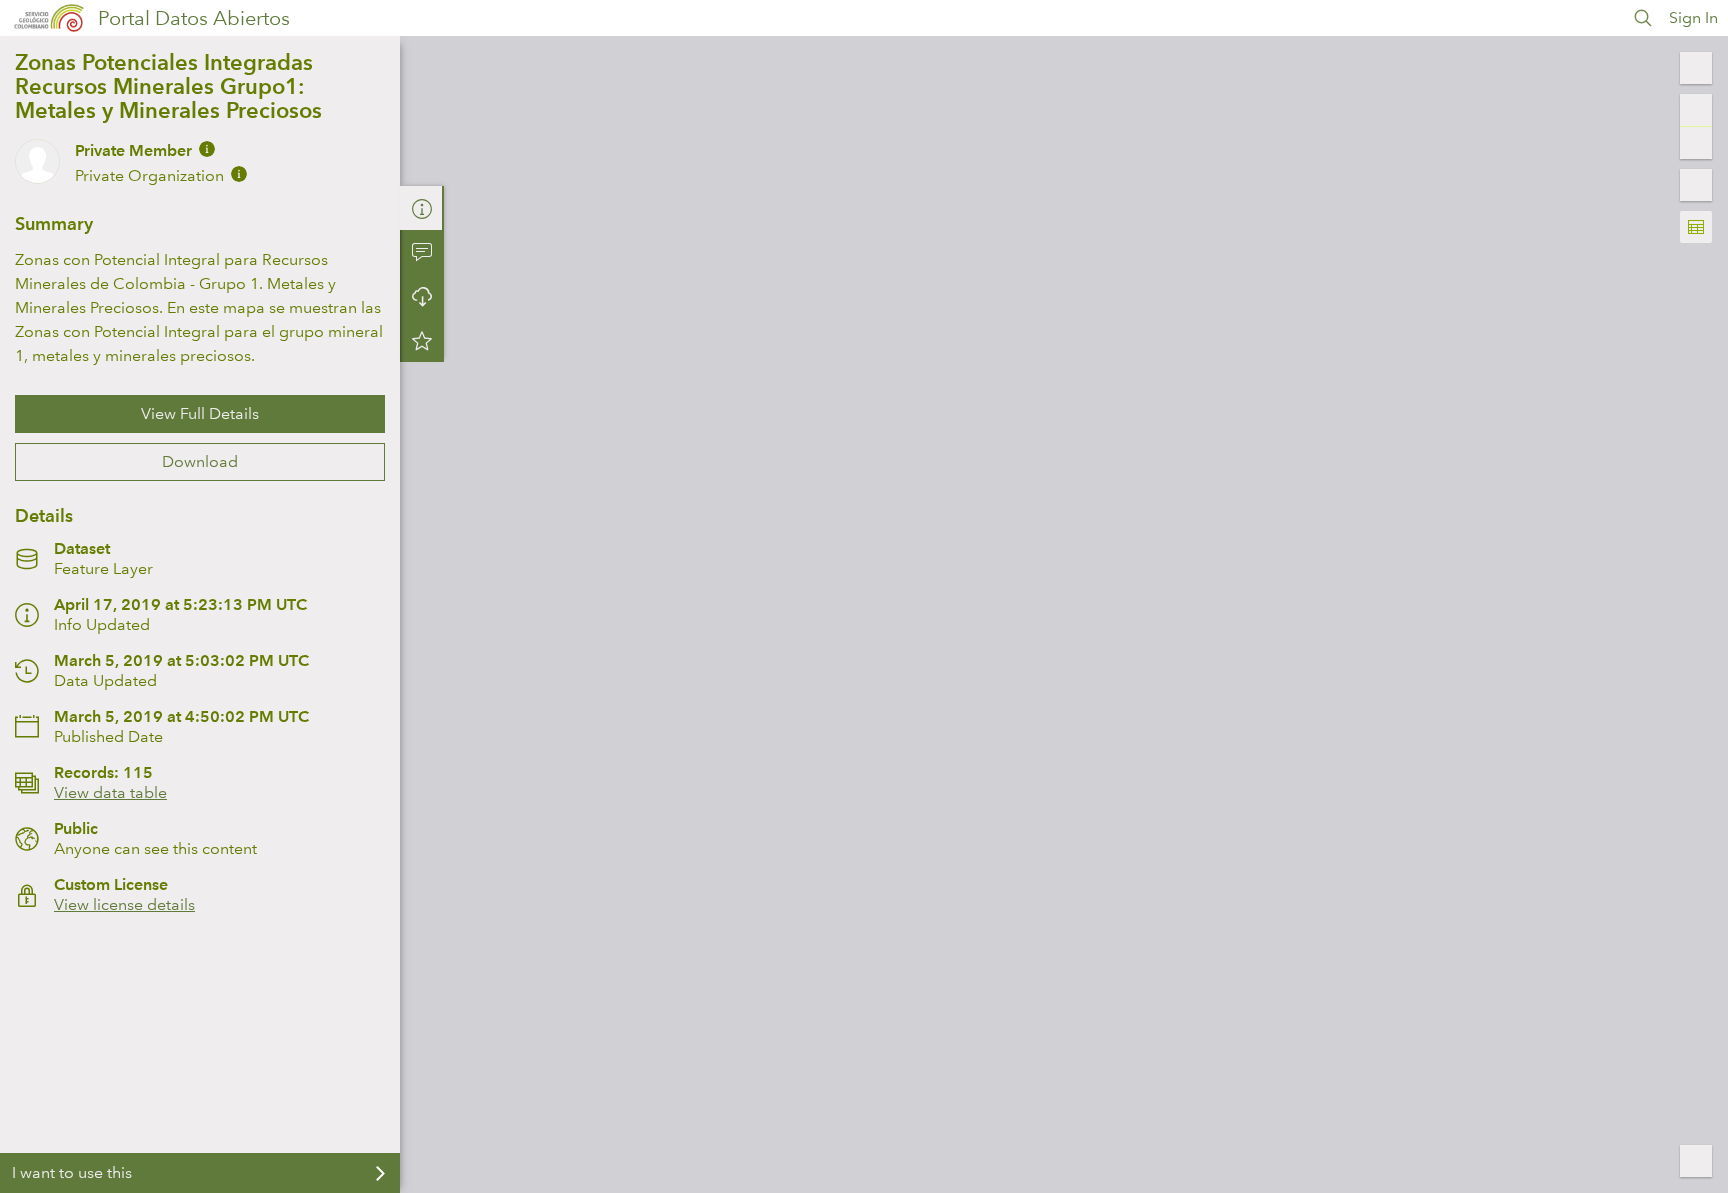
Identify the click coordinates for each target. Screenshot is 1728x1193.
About (422, 208)
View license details (124, 904)
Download (200, 461)
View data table (110, 792)
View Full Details (200, 413)
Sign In (1693, 17)
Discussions (422, 252)
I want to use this (72, 1172)
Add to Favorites (422, 340)
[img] (207, 149)
